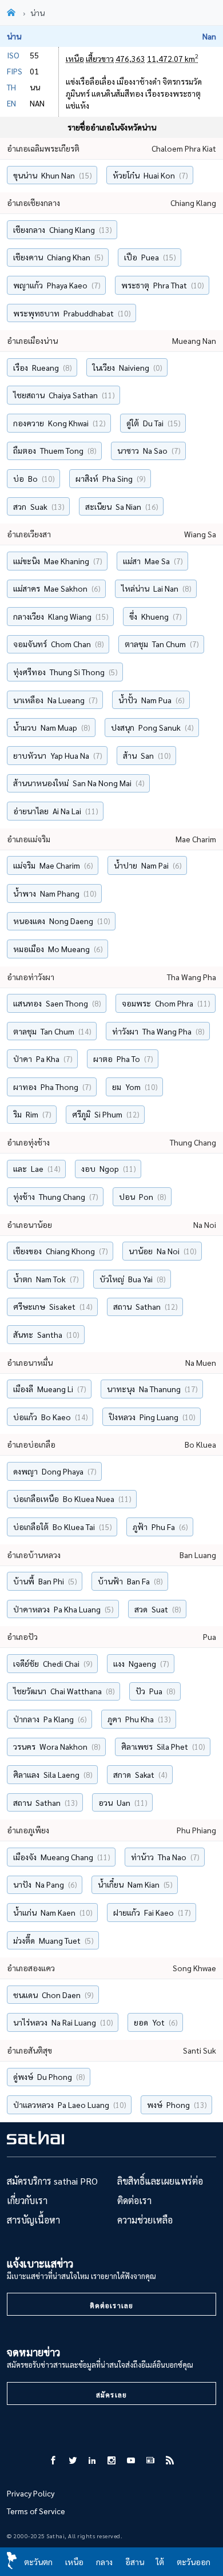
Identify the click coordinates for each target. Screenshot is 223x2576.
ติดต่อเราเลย (111, 2305)
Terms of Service (36, 2511)
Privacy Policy (31, 2493)
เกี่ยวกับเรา (27, 2200)
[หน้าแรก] (13, 13)
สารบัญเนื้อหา (33, 2220)
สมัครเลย (111, 2395)
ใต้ (160, 2562)
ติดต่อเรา (134, 2200)
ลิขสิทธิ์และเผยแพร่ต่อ (160, 2181)
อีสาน (135, 2562)
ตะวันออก (194, 2562)
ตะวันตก (38, 2562)
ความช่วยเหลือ (145, 2220)
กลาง (104, 2562)
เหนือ (74, 2562)
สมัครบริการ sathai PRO (52, 2181)
